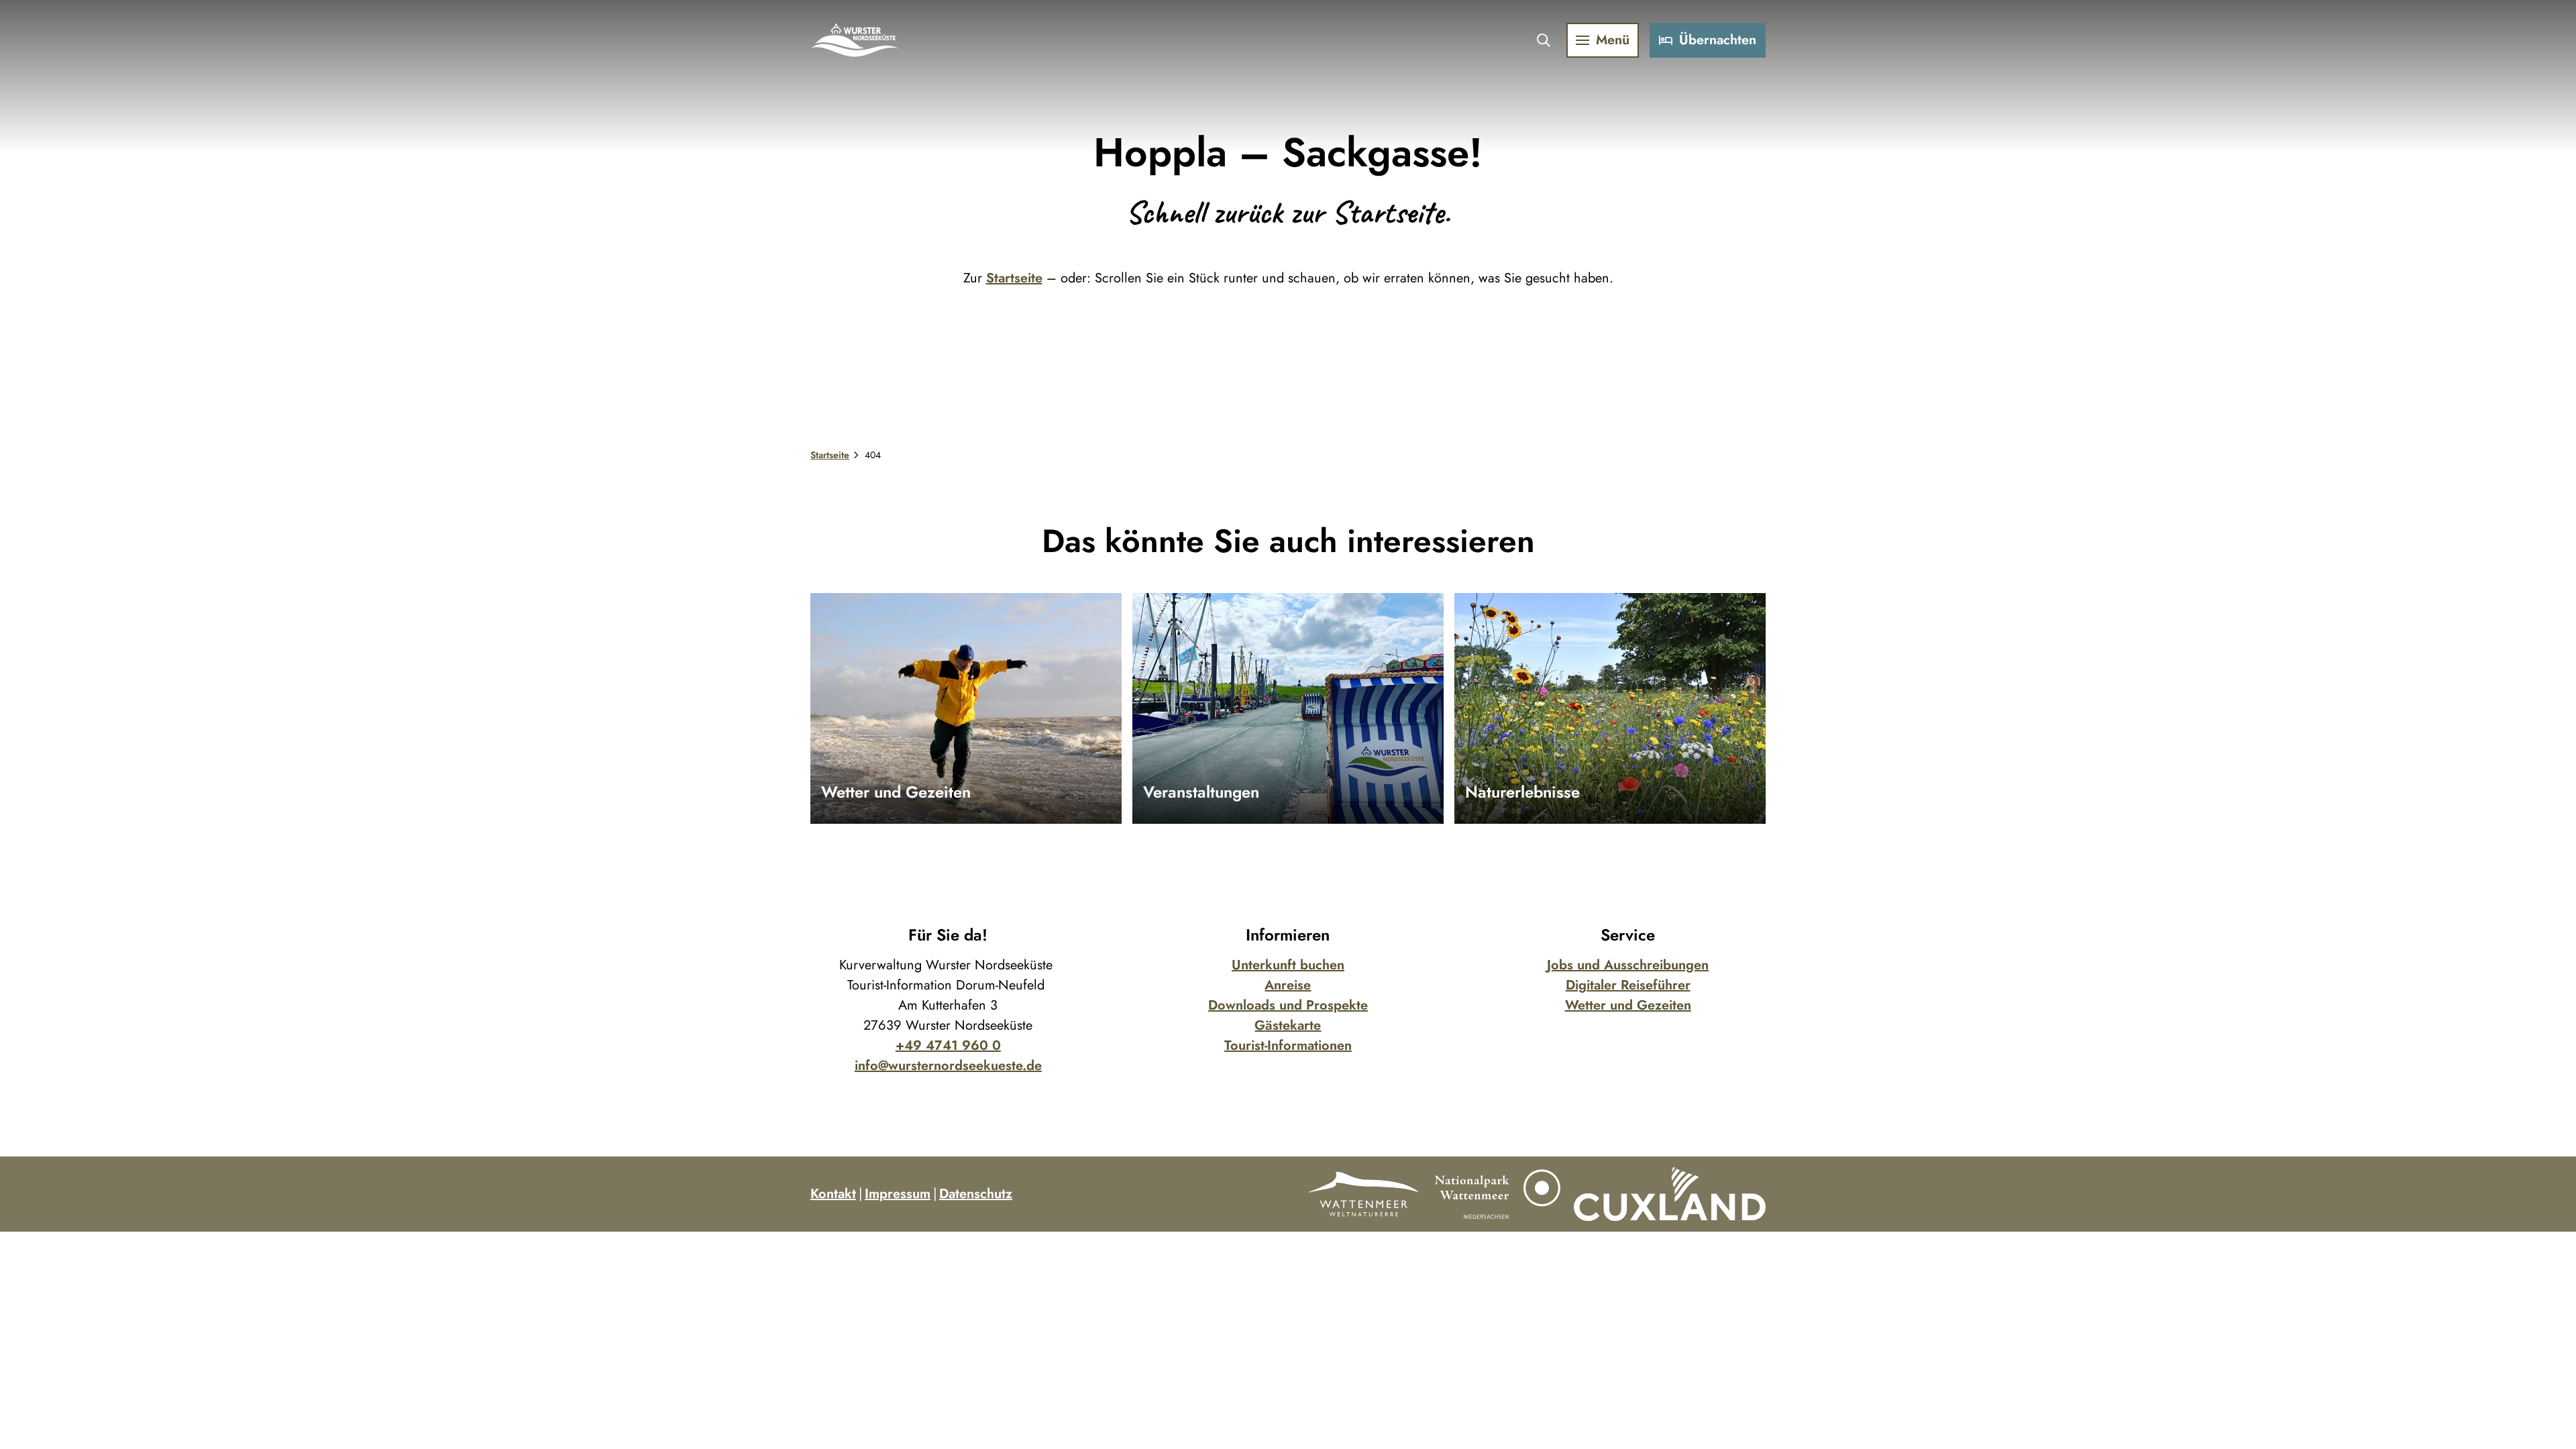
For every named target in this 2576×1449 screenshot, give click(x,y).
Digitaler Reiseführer (1628, 985)
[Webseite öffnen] (1363, 1194)
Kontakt (833, 1194)
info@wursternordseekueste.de (948, 1066)
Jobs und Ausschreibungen (1628, 965)
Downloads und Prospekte (1288, 1005)
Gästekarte (1288, 1025)
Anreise (1288, 985)
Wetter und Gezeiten (1628, 1005)
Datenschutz (976, 1194)
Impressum (898, 1194)
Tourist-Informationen (1288, 1045)
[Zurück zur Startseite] (856, 40)
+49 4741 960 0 (948, 1045)
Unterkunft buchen (1288, 965)
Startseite (1014, 278)
